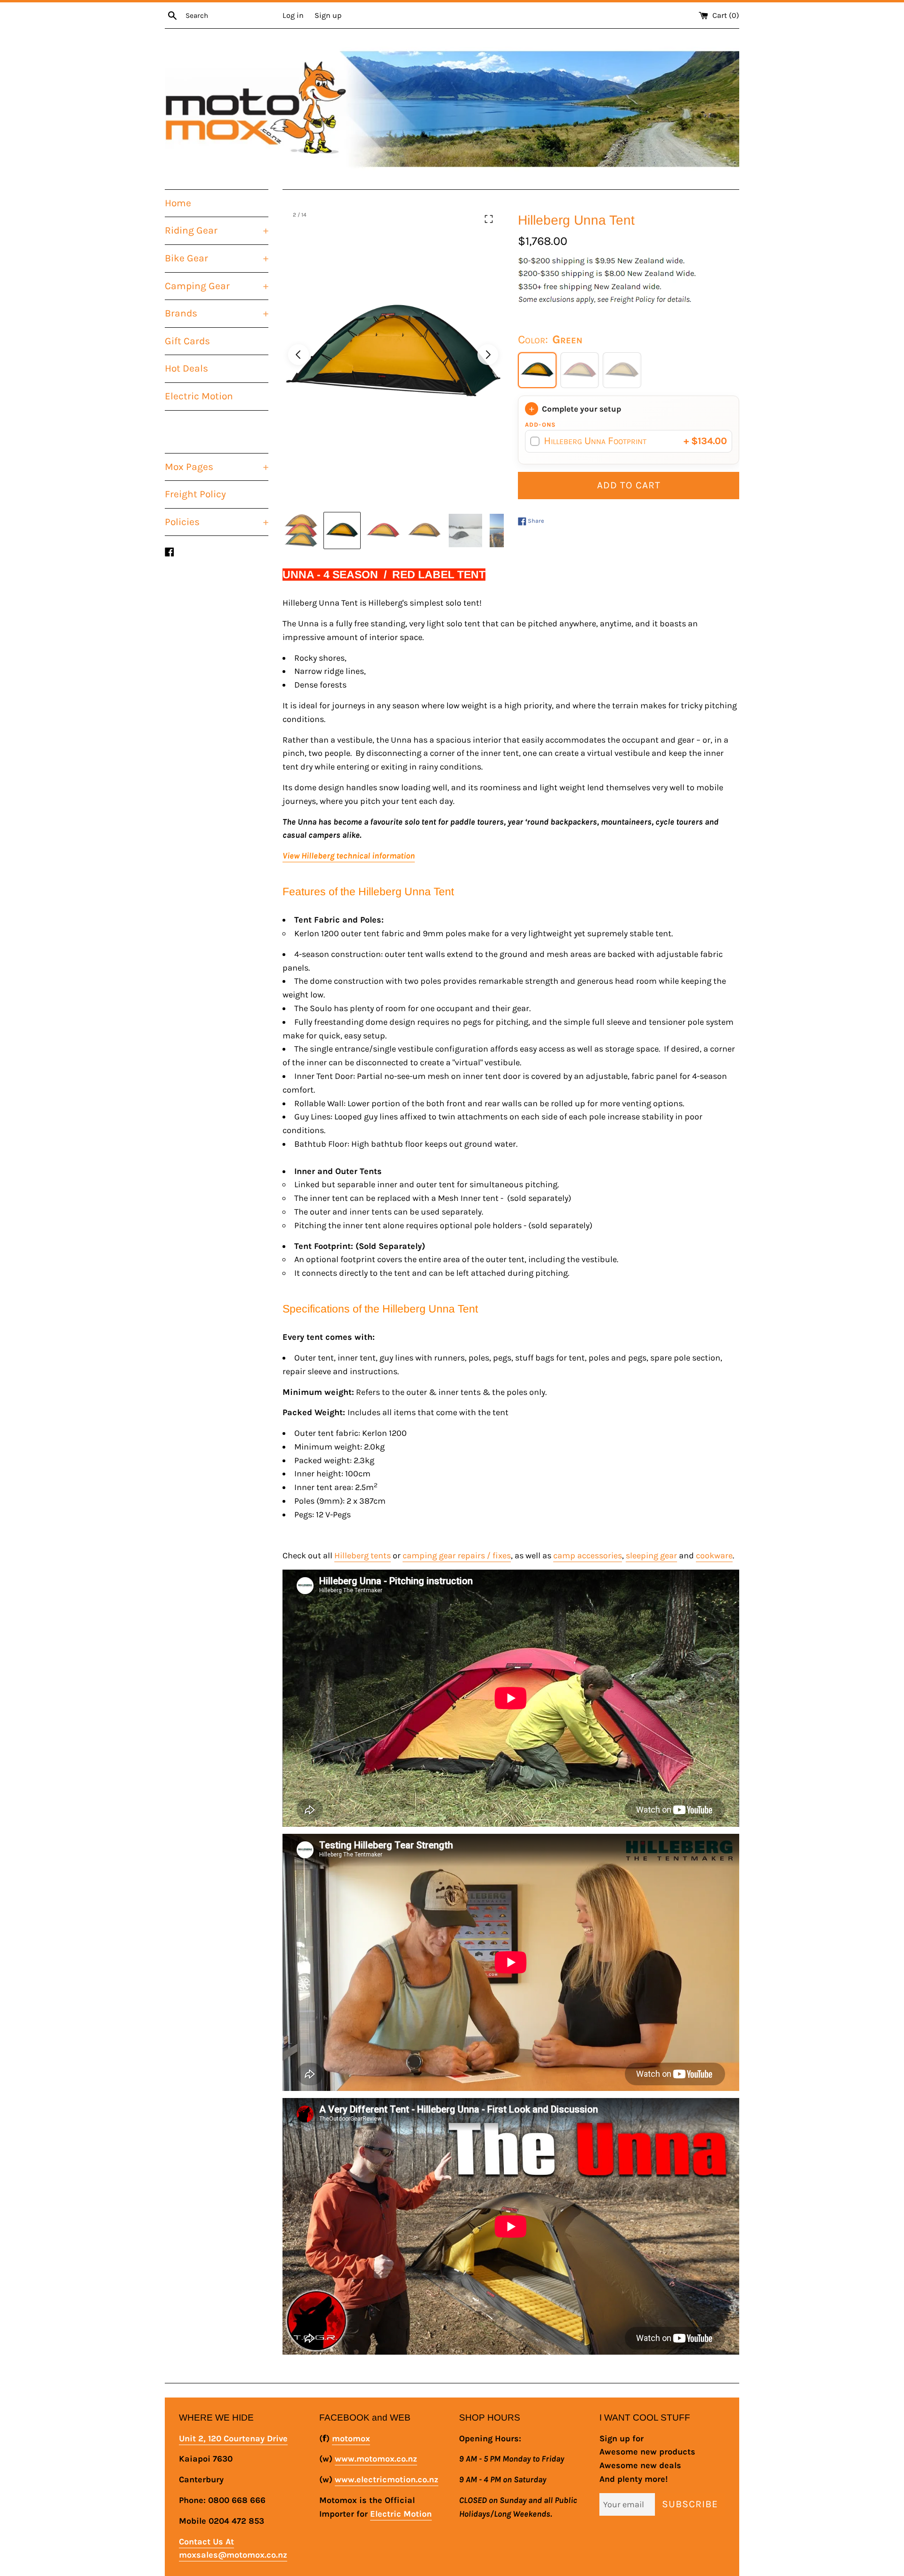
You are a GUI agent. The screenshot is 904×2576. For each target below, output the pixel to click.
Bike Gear (217, 258)
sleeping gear (651, 1555)
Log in (293, 15)
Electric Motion (199, 396)
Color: (550, 339)
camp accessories (588, 1555)
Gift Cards (187, 341)
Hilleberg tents (363, 1555)
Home (178, 203)
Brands (217, 313)
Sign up (328, 15)
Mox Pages (217, 467)
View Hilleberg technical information (349, 856)
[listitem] (301, 531)
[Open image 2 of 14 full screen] (393, 355)
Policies (217, 522)
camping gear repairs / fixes (457, 1555)
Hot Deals (186, 368)
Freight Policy (195, 494)
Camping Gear (217, 286)
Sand (622, 370)
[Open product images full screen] (489, 219)
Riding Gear (217, 230)
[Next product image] (488, 355)
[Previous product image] (299, 355)
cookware (714, 1555)
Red (580, 370)
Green (537, 370)
